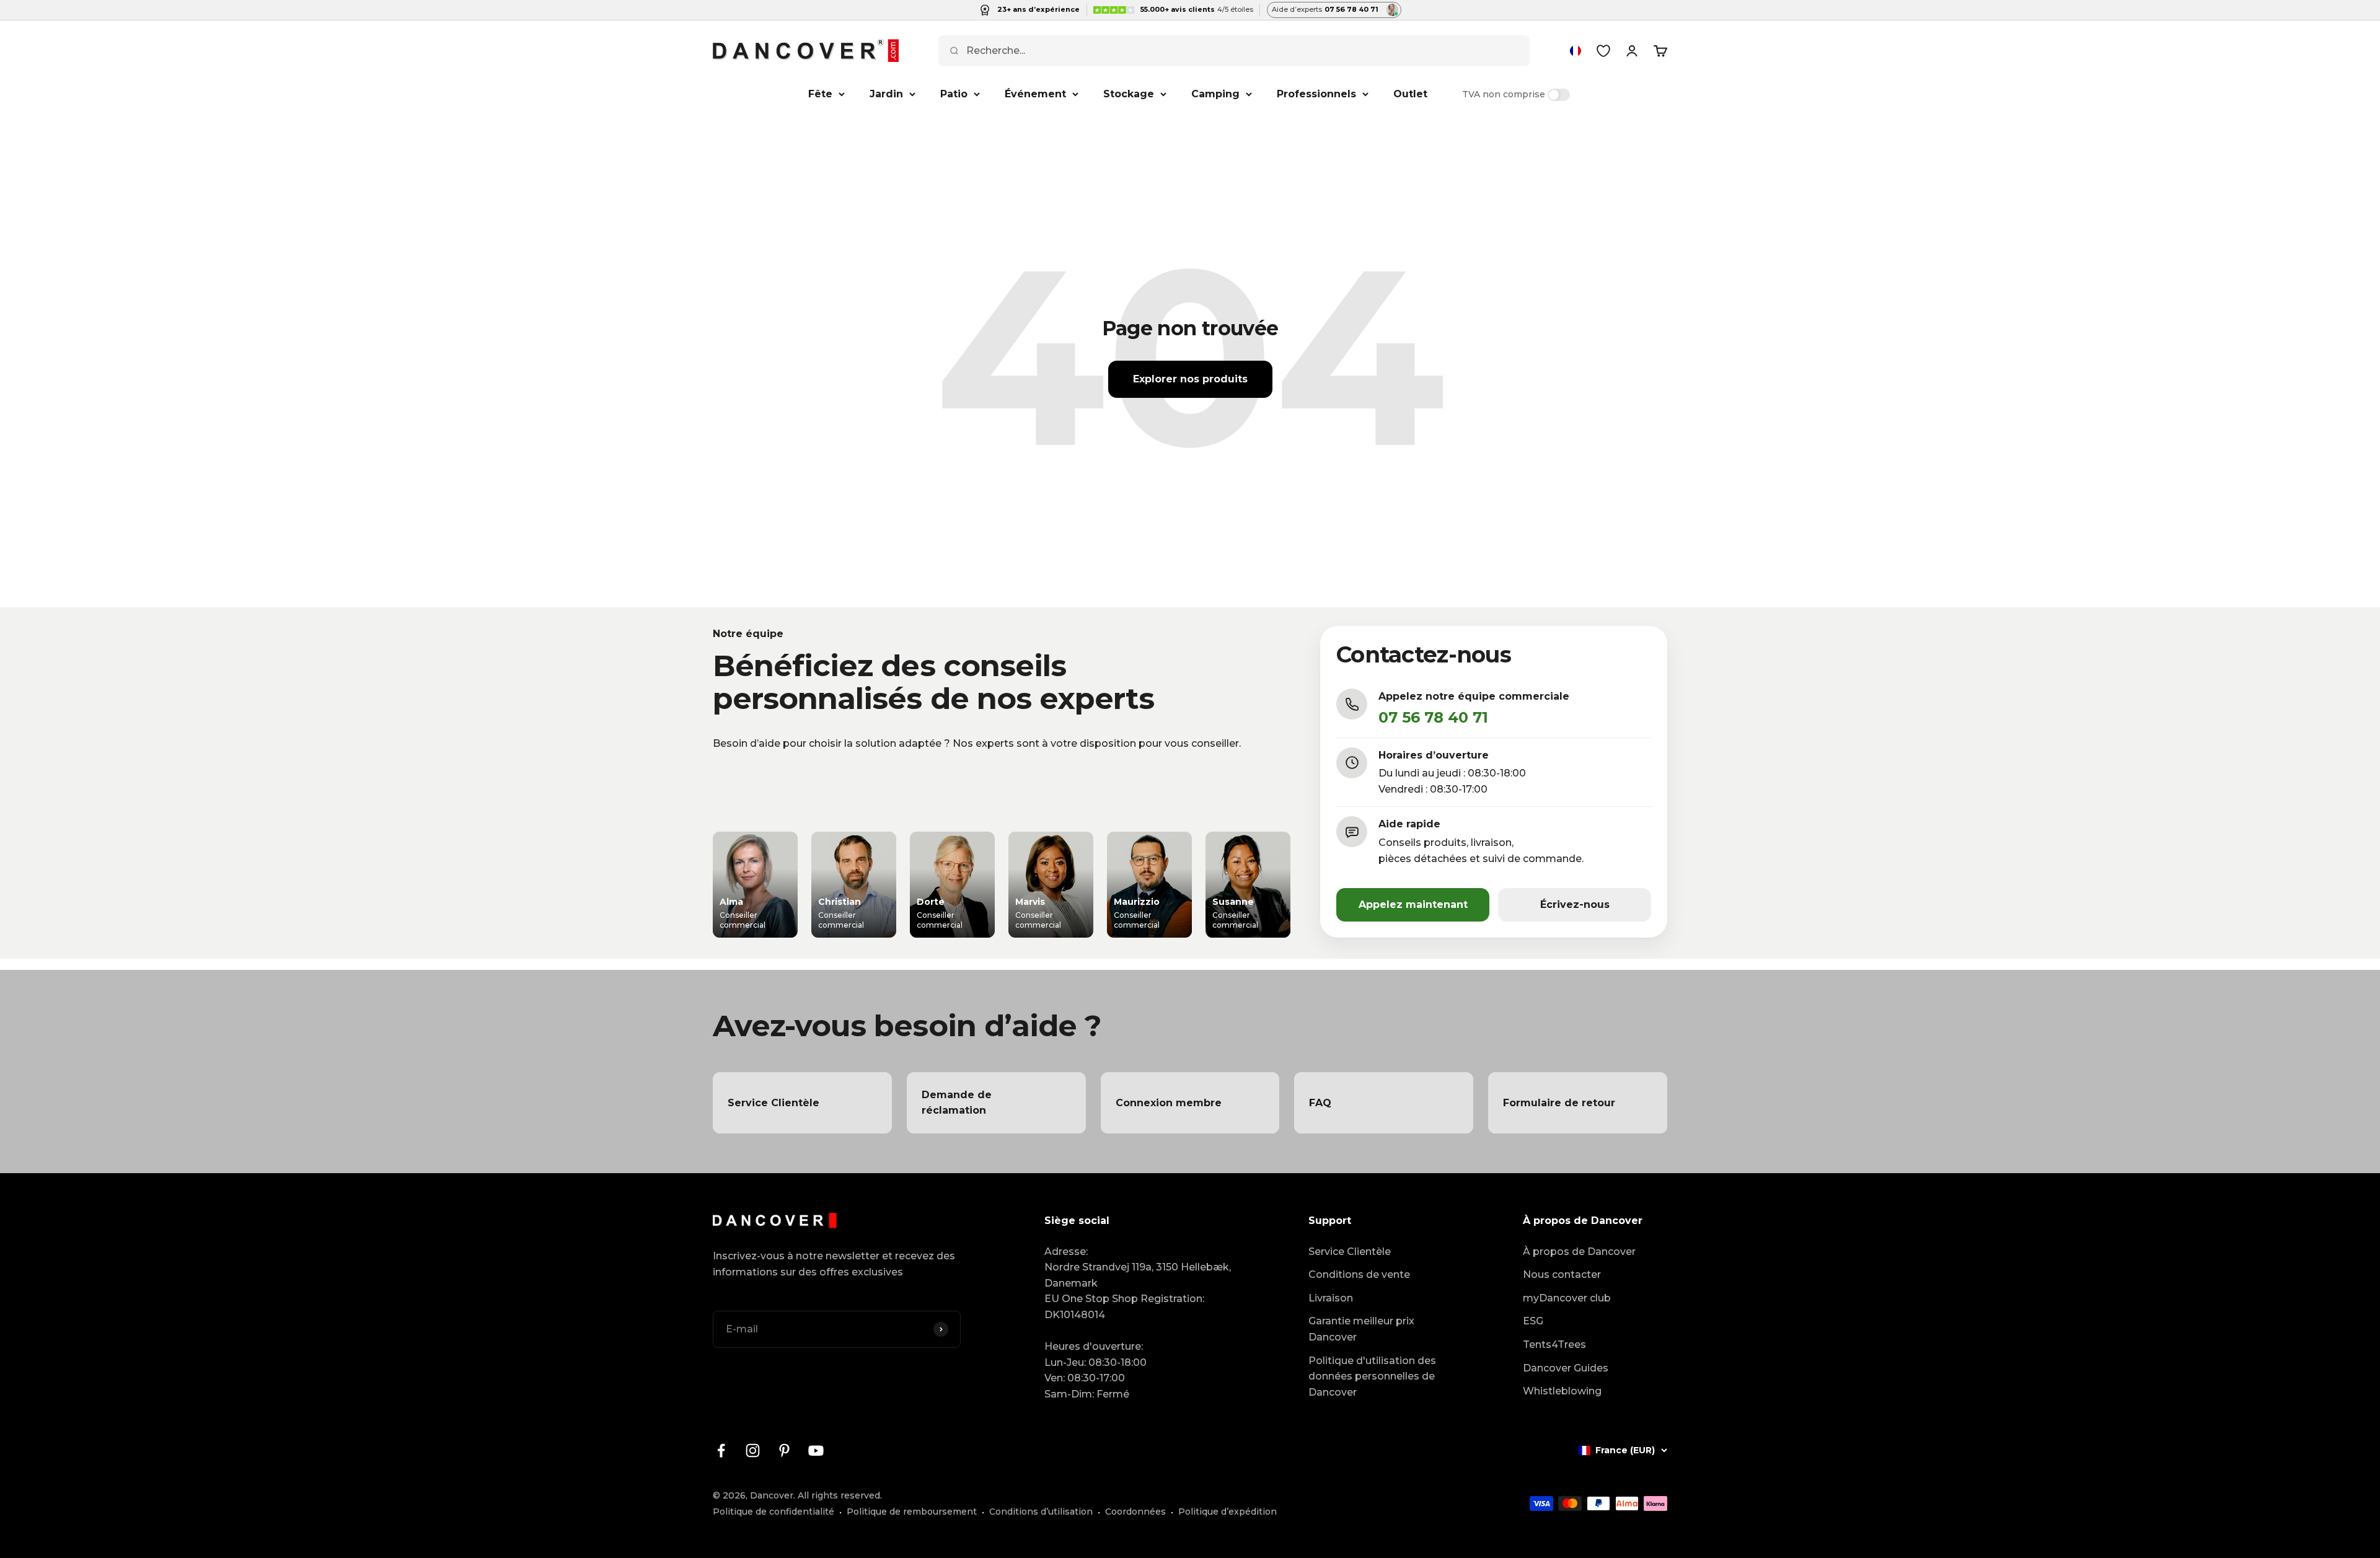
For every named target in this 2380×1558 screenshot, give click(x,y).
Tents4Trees (1554, 1345)
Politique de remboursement (912, 1512)
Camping (1215, 94)
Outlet (1410, 94)
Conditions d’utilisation (1041, 1512)
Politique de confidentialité (773, 1512)
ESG (1533, 1321)
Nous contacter (1562, 1274)
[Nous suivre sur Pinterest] (784, 1450)
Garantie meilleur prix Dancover (1361, 1329)
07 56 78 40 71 (1433, 717)
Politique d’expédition (1227, 1512)
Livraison (1331, 1298)
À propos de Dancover (1579, 1252)
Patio (954, 94)
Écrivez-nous (1575, 904)
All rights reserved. (840, 1495)
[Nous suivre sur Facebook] (721, 1450)
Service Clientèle (1350, 1252)
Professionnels (1316, 94)
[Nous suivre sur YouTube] (816, 1450)
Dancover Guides (1566, 1368)
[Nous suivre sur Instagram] (753, 1450)
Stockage (1129, 94)
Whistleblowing (1562, 1391)
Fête (820, 94)
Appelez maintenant (1413, 904)
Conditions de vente (1359, 1274)
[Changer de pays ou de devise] (1576, 51)
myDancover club (1567, 1298)
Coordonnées (1135, 1512)
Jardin (886, 94)
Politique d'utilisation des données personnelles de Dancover (1372, 1376)
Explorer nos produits (1190, 379)
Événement (1035, 94)
